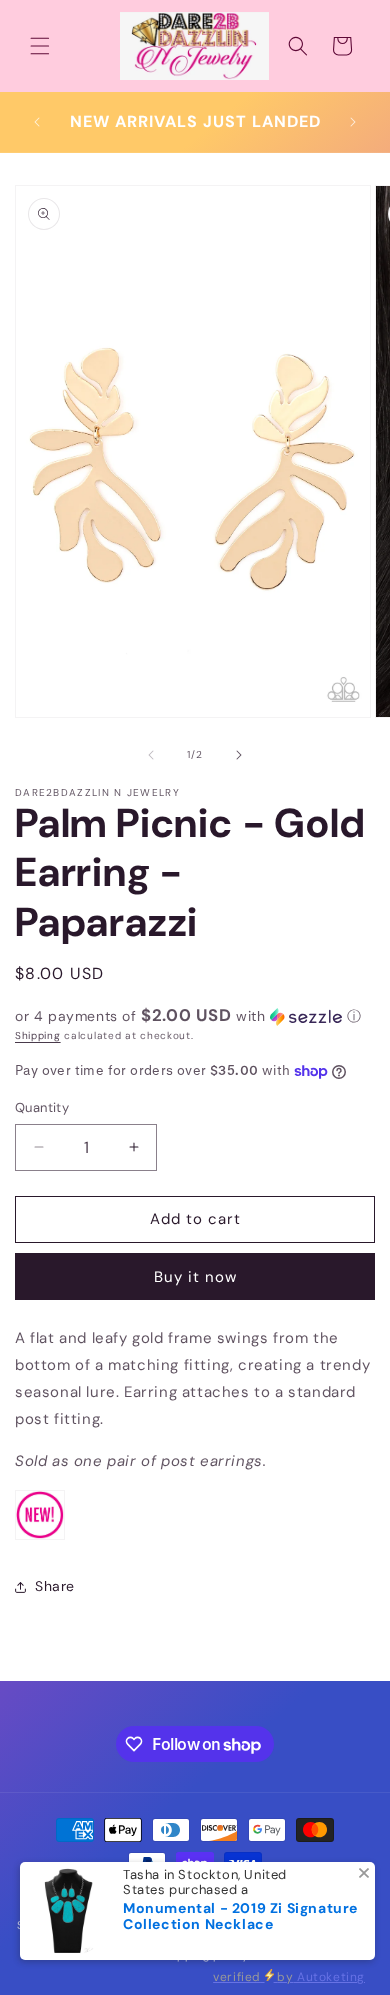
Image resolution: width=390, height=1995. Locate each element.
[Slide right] (239, 755)
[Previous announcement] (37, 122)
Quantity (42, 1107)
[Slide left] (151, 755)
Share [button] (55, 1586)
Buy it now (195, 1277)
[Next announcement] (353, 122)
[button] (40, 46)
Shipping (38, 1035)
